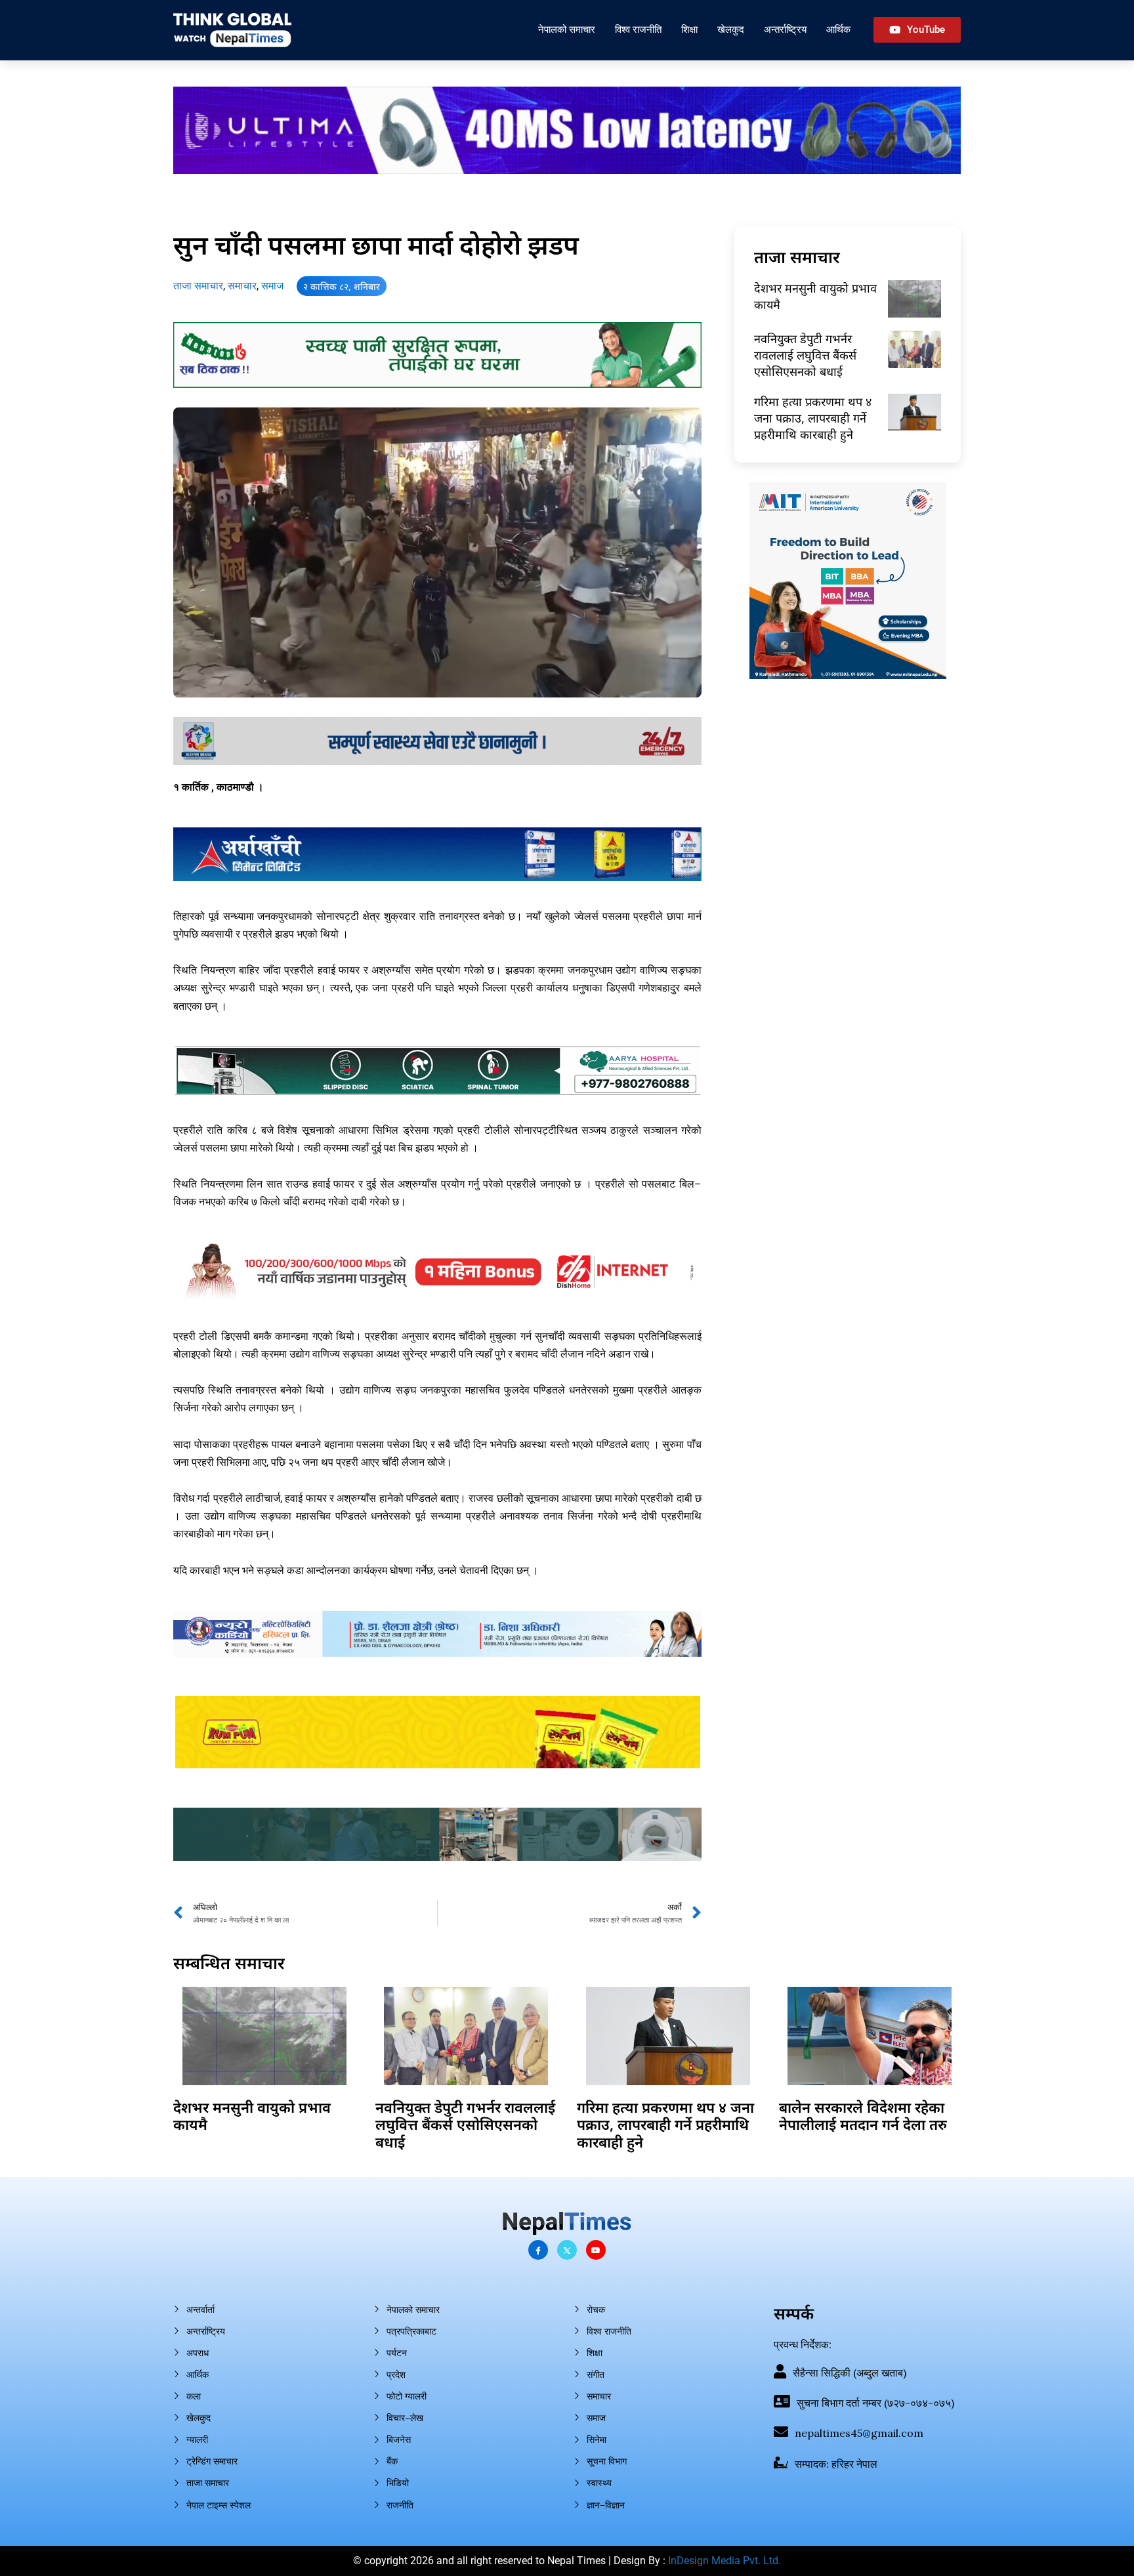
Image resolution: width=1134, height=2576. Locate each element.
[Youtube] (596, 2250)
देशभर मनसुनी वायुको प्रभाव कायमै (252, 2115)
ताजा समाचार (198, 286)
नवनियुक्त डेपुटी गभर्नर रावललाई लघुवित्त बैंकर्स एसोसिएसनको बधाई (805, 355)
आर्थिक (838, 29)
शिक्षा (689, 29)
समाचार (242, 286)
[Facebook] (538, 2250)
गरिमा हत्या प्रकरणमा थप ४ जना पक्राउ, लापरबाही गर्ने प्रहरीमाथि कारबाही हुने (813, 418)
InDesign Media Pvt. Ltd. (724, 2561)
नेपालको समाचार (567, 29)
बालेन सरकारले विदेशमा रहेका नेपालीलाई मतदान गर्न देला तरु (863, 2115)
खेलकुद (731, 29)
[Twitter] (567, 2250)
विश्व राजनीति (638, 29)
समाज (272, 286)
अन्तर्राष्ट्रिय (785, 29)
